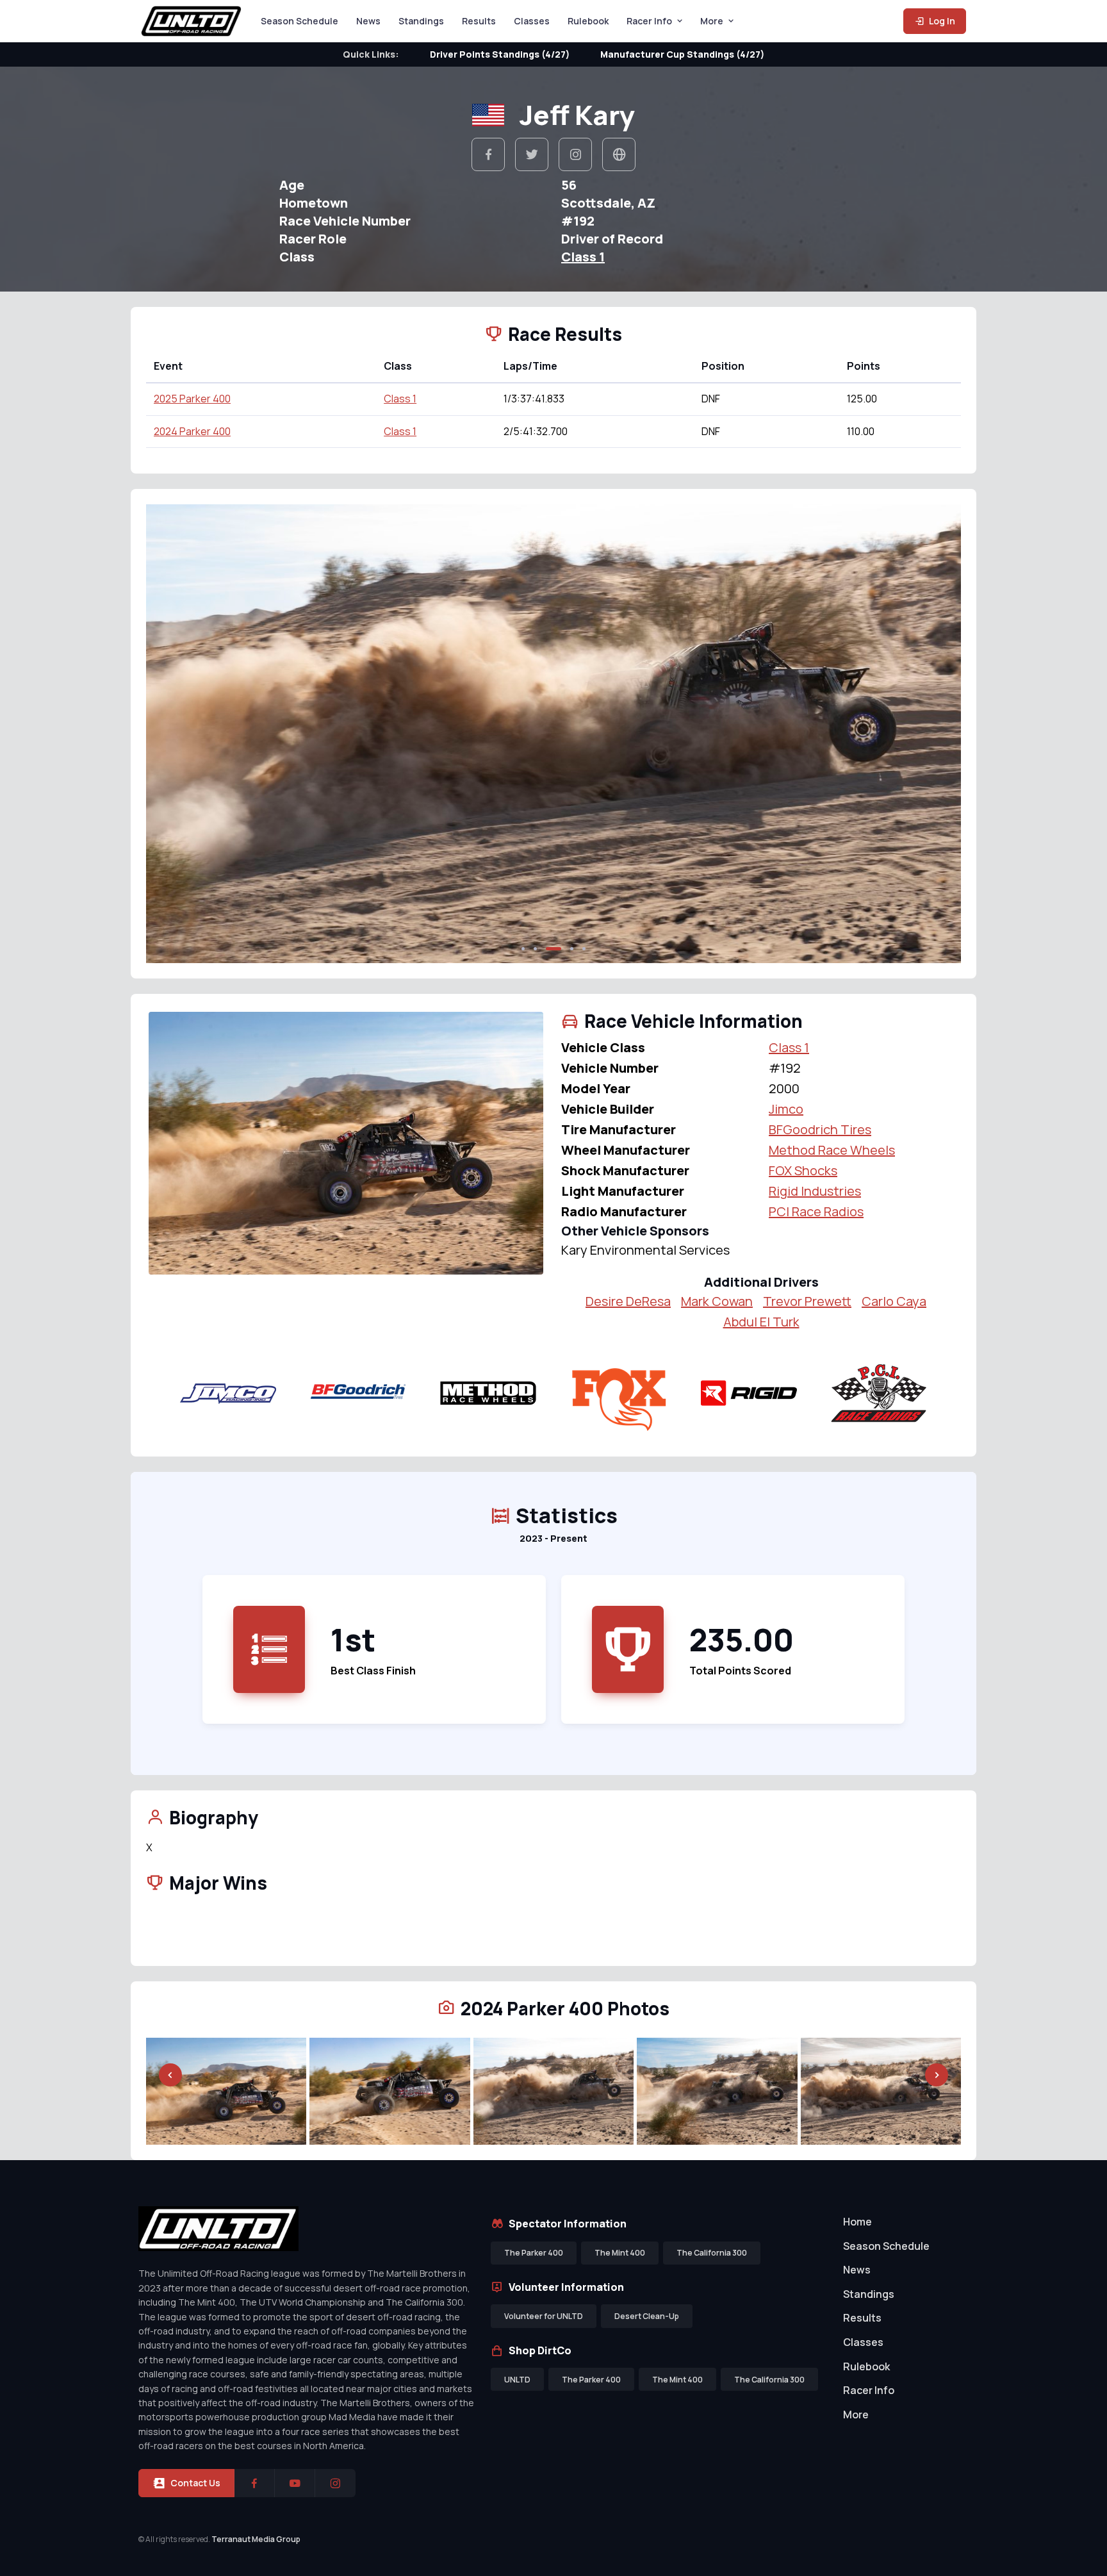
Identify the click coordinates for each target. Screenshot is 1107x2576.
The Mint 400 (620, 2253)
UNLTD (517, 2380)
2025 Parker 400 (192, 399)
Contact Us (195, 2483)
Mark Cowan (717, 1301)
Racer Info (649, 21)
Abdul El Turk (761, 1322)
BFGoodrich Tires (820, 1129)
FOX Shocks (803, 1170)
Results (479, 21)
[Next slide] (937, 734)
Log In (941, 21)
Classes (532, 21)
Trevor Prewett (807, 1301)
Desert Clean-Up (647, 2316)
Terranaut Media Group (256, 2539)
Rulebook (588, 21)
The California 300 (712, 2253)
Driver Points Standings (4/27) (500, 54)
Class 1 (583, 257)
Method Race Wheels (832, 1150)
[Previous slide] (170, 734)
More (712, 21)
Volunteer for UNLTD (544, 2316)
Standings (421, 21)
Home (857, 2222)
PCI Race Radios (816, 1211)
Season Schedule (299, 21)
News (368, 21)
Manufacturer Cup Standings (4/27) (682, 54)
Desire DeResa (628, 1301)
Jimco (786, 1109)
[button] (523, 949)
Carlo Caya (894, 1301)
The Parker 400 (534, 2253)
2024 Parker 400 (192, 431)
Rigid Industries (815, 1191)
